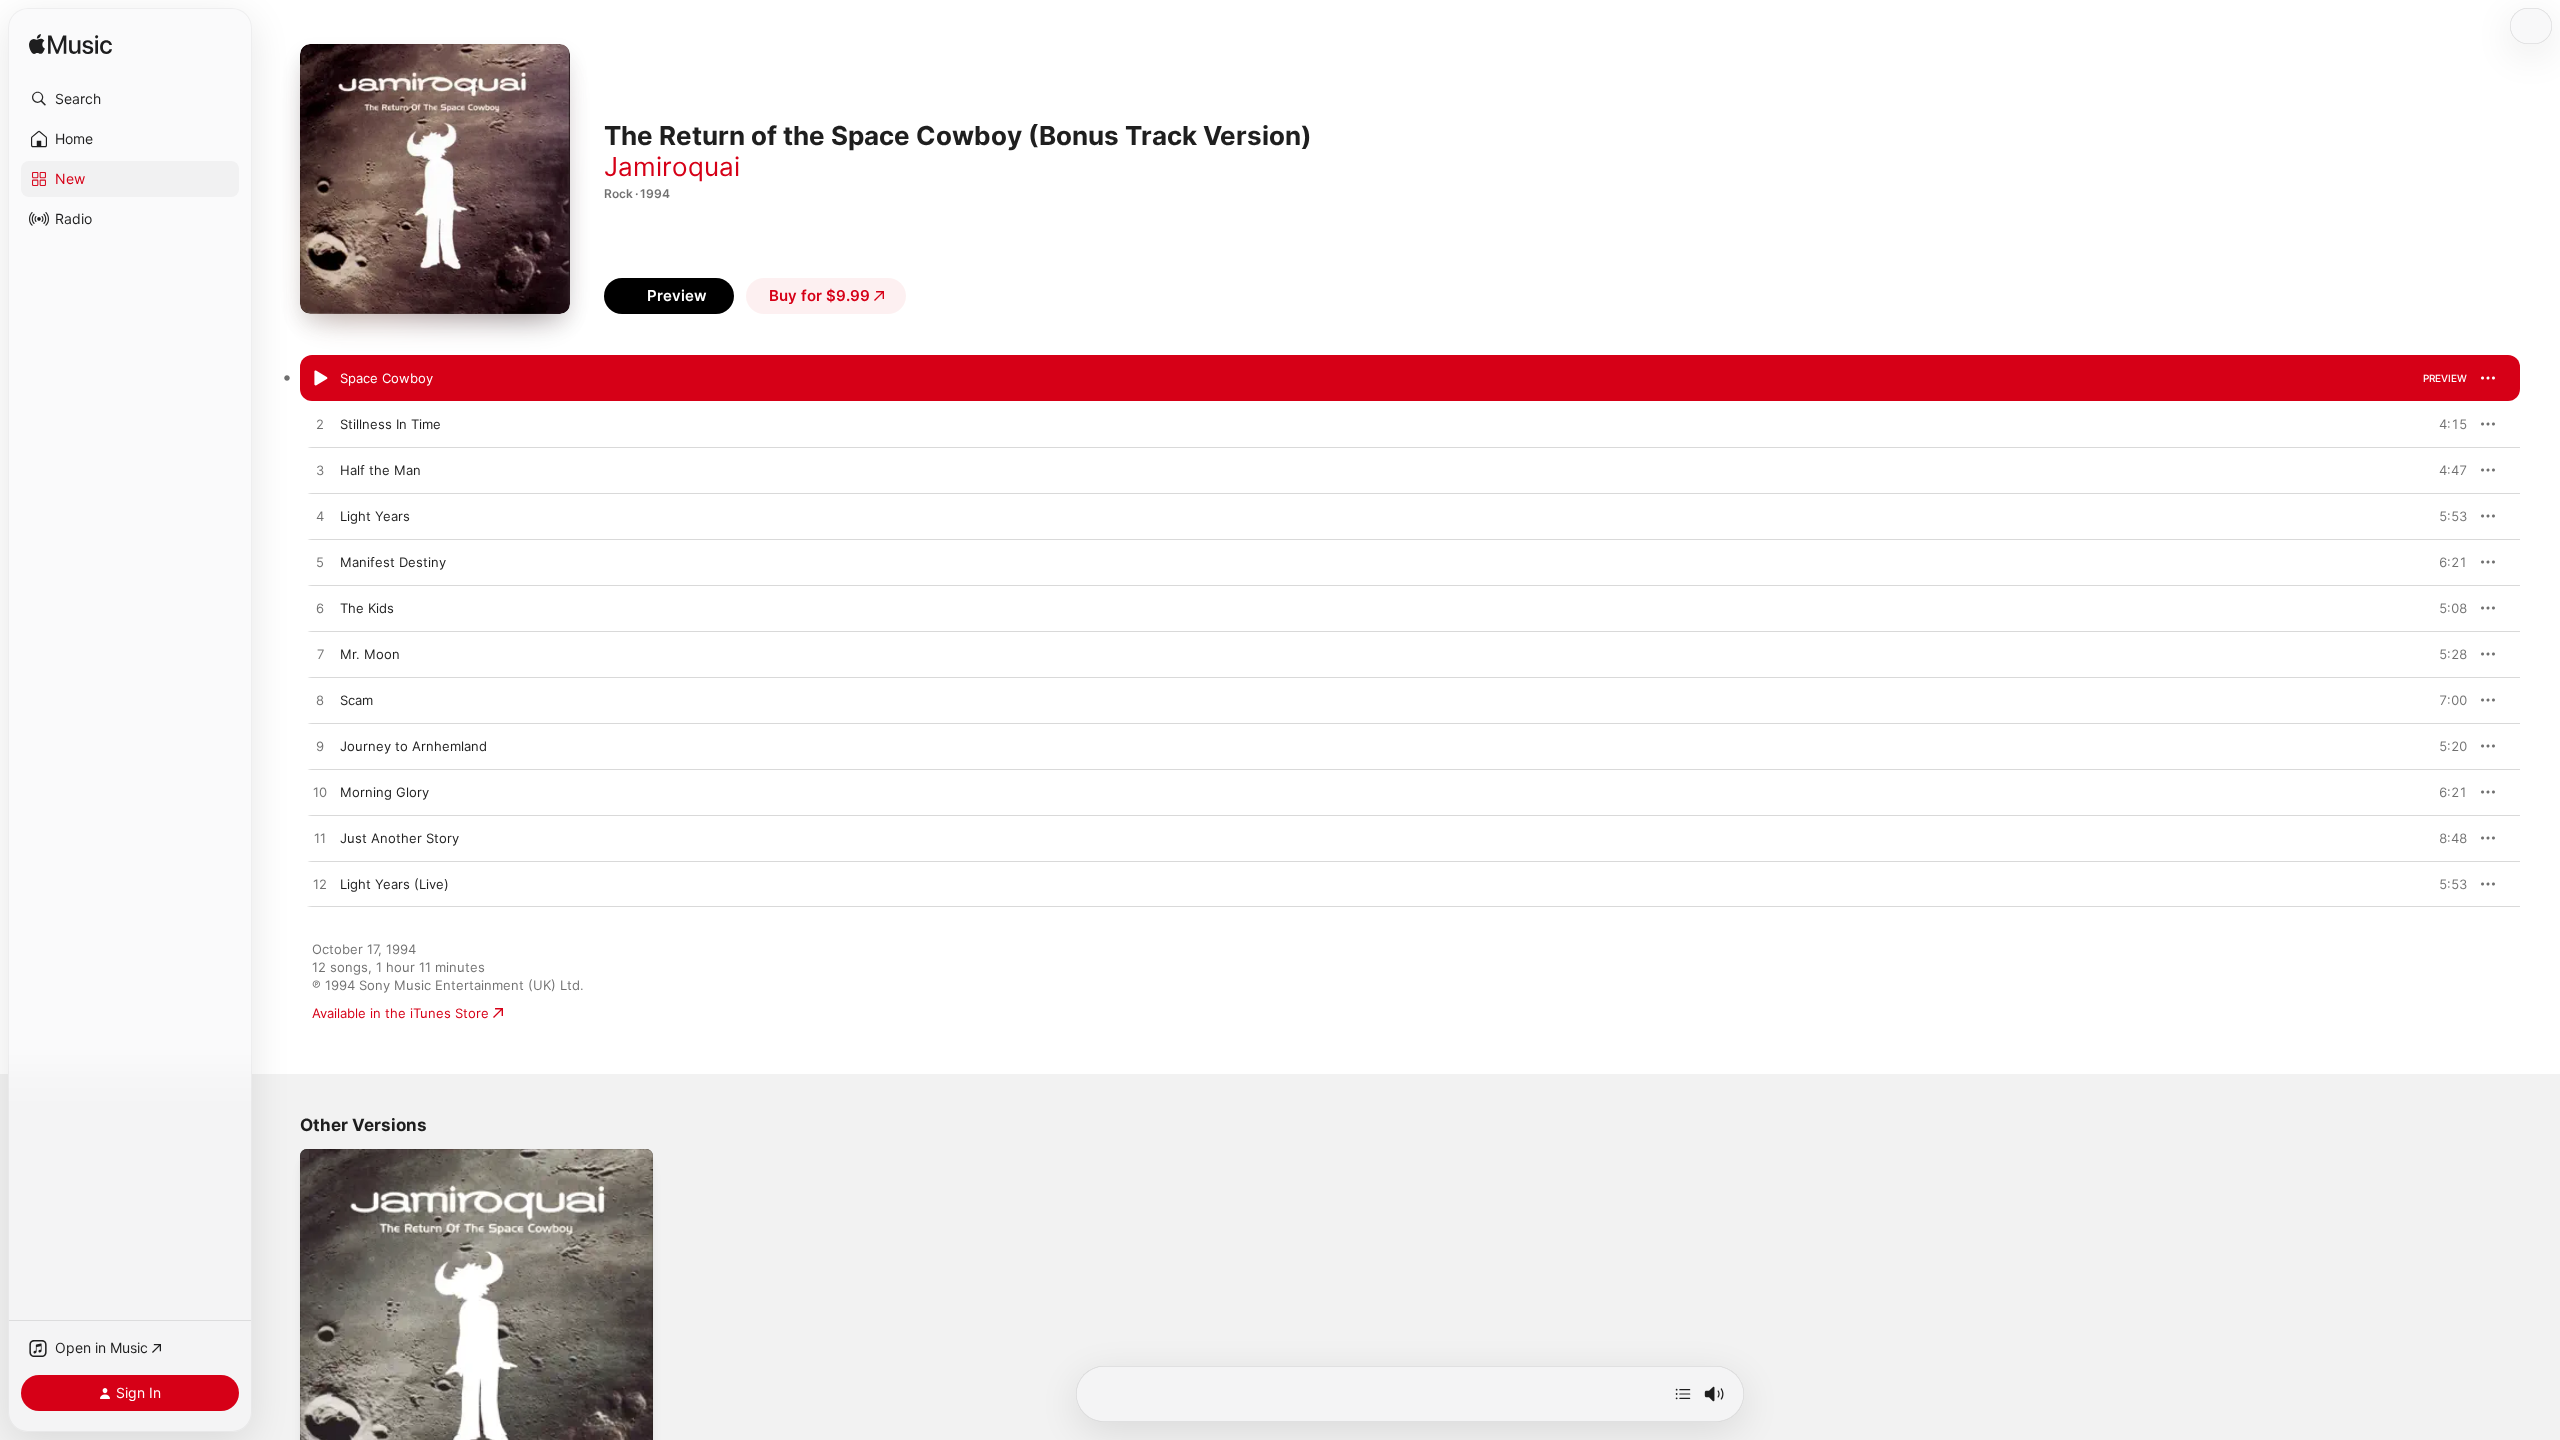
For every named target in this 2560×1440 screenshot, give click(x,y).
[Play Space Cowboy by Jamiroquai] (320, 379)
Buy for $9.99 (819, 295)
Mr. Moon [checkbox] (370, 654)
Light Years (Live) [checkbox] (394, 884)
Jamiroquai (672, 166)
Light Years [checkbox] (375, 516)
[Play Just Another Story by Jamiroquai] (320, 839)
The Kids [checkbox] (367, 608)
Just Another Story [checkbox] (399, 838)
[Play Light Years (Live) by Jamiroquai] (320, 885)
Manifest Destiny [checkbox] (393, 562)
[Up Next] (1683, 1394)
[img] (70, 45)
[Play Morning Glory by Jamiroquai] (320, 793)
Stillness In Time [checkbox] (390, 424)
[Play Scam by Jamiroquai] (320, 701)
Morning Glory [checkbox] (384, 792)
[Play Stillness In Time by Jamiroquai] (320, 425)
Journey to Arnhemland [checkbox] (413, 746)
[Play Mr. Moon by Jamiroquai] (320, 655)
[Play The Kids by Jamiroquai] (320, 609)
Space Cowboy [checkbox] (386, 378)
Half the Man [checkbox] (380, 470)
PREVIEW (2445, 378)
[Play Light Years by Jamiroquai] (320, 517)
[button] (130, 99)
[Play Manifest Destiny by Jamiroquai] (320, 563)
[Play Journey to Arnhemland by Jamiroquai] (320, 747)
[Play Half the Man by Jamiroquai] (320, 471)
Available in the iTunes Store (400, 1013)
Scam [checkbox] (356, 700)
